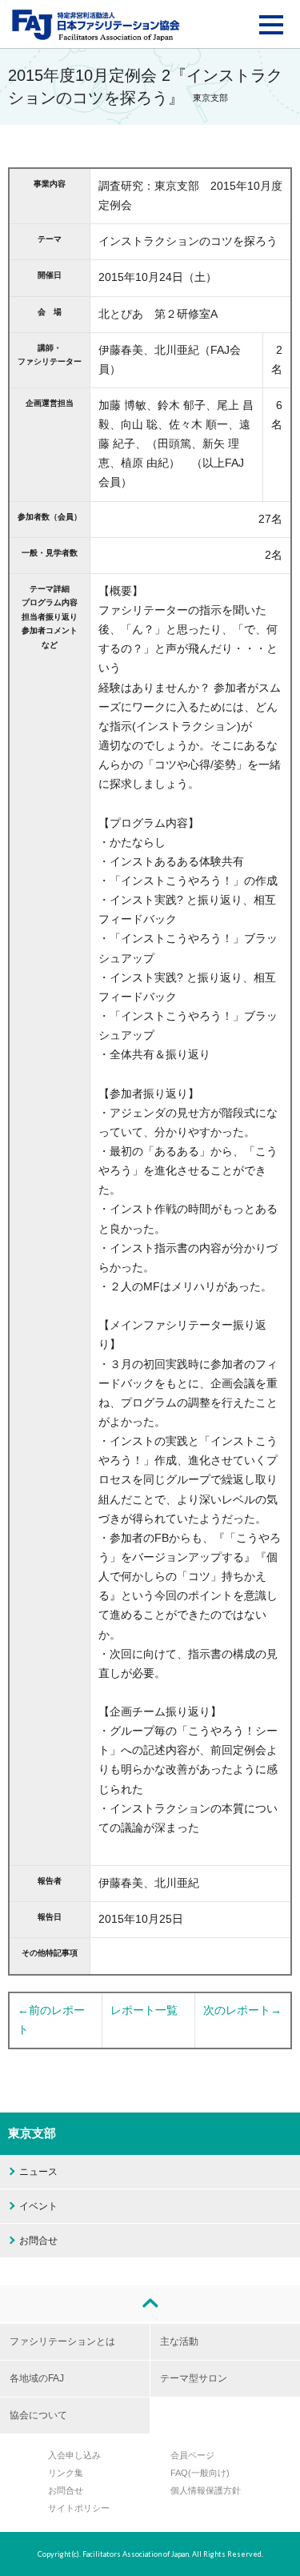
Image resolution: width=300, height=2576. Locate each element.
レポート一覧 (144, 2010)
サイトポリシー (79, 2508)
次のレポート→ (242, 2010)
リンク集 (66, 2473)
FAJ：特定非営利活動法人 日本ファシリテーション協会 (96, 25)
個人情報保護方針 (206, 2490)
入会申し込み (74, 2455)
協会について (38, 2415)
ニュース (38, 2172)
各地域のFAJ (37, 2378)
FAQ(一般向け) (200, 2473)
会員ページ (192, 2455)
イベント (38, 2206)
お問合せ (38, 2241)
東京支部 (32, 2133)
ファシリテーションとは (62, 2341)
